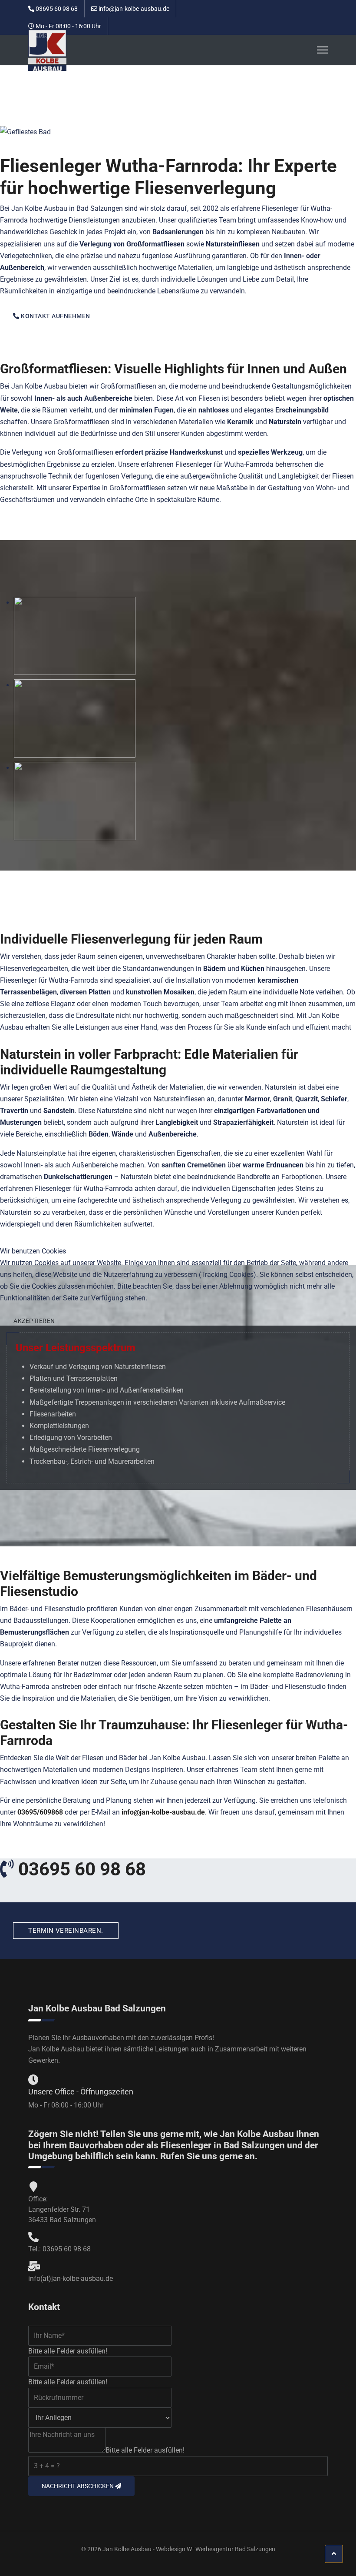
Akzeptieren (34, 1321)
